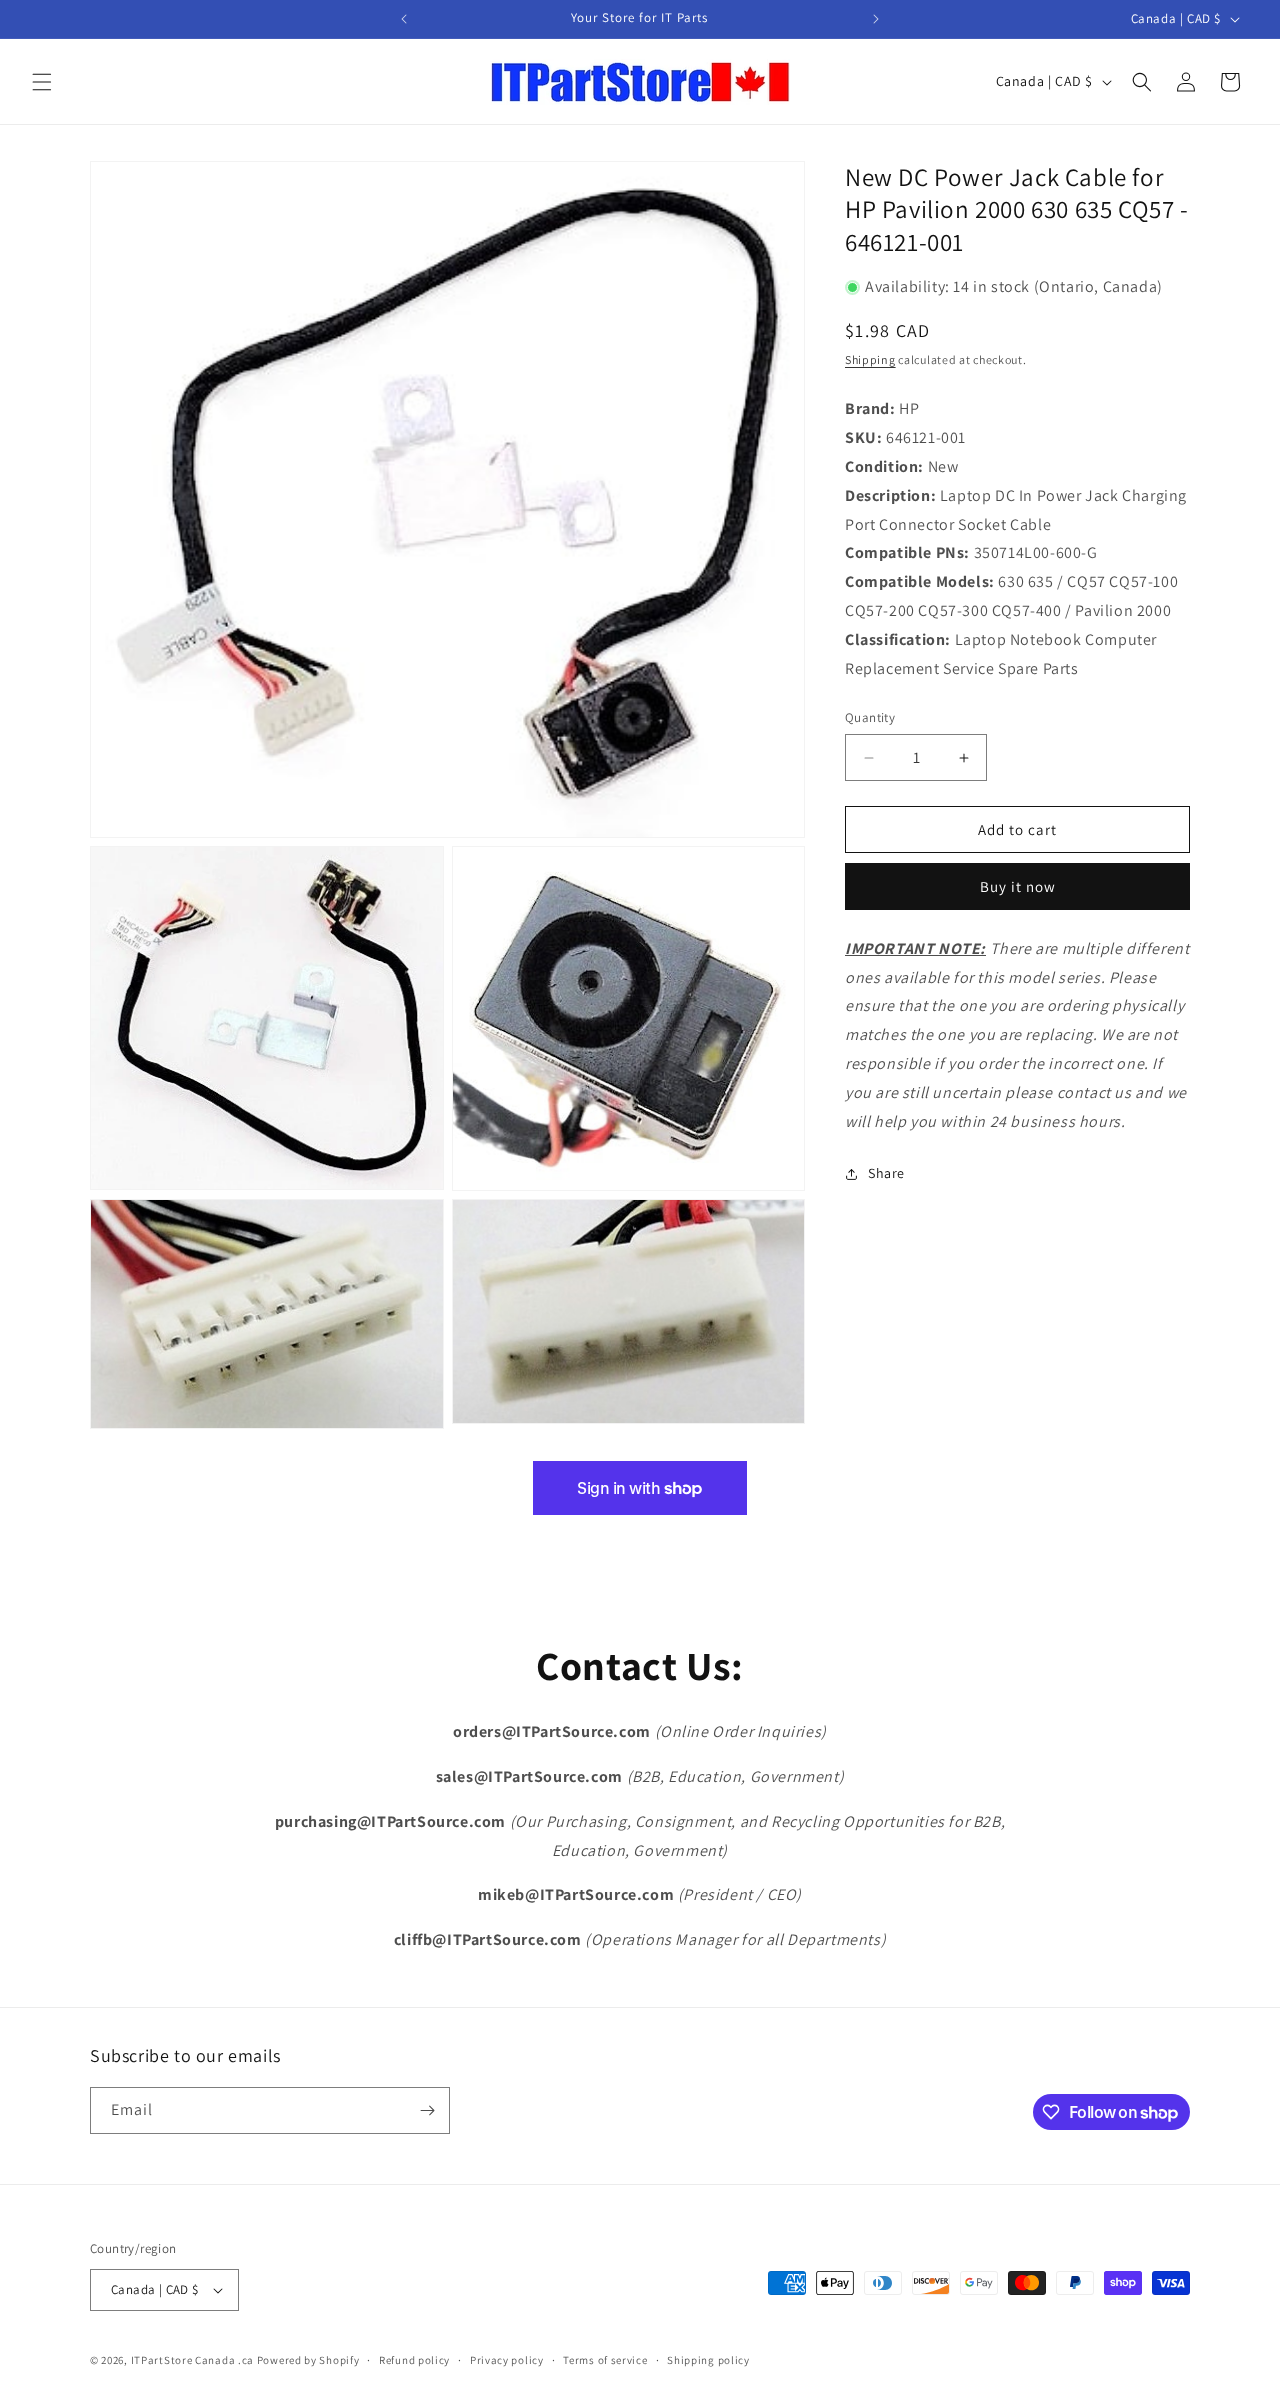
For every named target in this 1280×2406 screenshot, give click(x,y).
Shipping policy (708, 2360)
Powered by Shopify (308, 2360)
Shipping (870, 359)
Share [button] (886, 1173)
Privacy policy (507, 2360)
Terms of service (605, 2360)
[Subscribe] (427, 2110)
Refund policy (414, 2360)
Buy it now (1018, 886)
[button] (42, 82)
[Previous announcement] (404, 19)
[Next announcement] (876, 19)
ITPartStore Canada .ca (192, 2360)
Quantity (870, 718)
